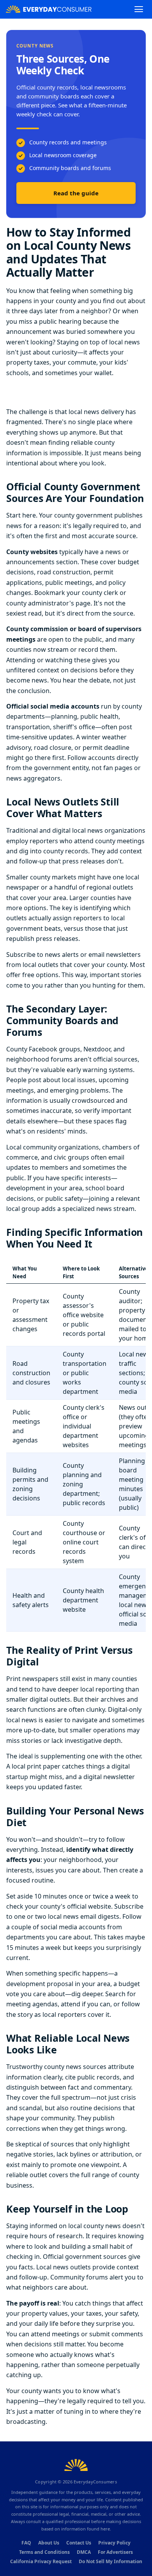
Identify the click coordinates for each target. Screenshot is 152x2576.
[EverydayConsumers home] (49, 9)
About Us (49, 2543)
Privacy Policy (114, 2543)
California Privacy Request (41, 2561)
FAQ (26, 2543)
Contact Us (79, 2543)
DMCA (84, 2552)
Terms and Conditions (44, 2552)
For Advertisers (115, 2552)
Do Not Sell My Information (110, 2561)
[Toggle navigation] (139, 9)
